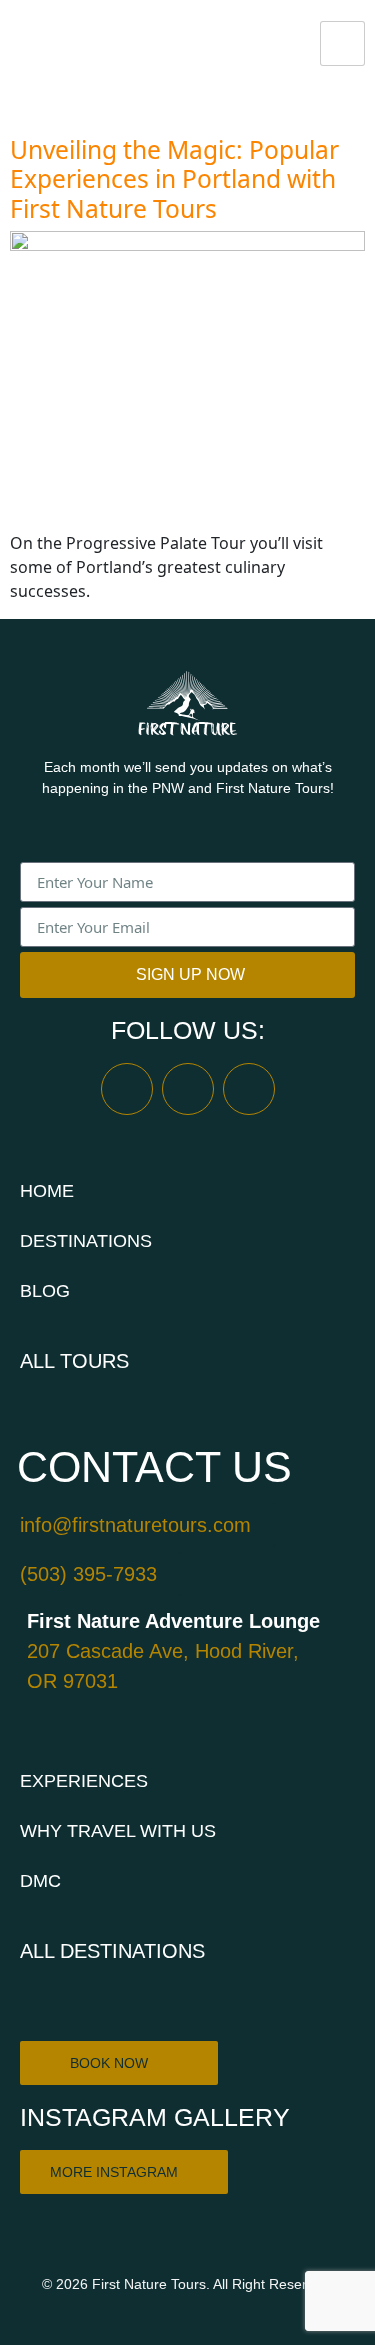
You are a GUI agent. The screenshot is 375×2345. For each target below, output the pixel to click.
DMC (40, 1881)
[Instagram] (188, 1089)
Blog (45, 1291)
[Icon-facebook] (127, 1089)
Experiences (84, 1781)
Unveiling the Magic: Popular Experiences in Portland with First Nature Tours (174, 179)
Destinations (86, 1241)
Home (47, 1191)
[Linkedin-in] (249, 1089)
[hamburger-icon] (342, 43)
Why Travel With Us (118, 1831)
